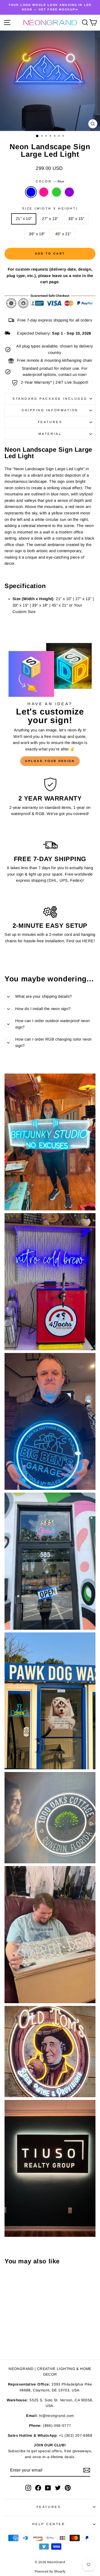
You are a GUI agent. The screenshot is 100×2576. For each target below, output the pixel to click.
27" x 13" (50, 219)
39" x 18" (37, 234)
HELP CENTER (49, 2524)
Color (50, 181)
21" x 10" (24, 219)
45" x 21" (63, 234)
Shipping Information (50, 410)
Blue (31, 192)
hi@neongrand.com (57, 2416)
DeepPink (44, 192)
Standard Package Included (50, 399)
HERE (88, 941)
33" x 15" (76, 219)
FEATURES (49, 2507)
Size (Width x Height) (50, 208)
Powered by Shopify (50, 2571)
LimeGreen (57, 192)
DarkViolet (69, 192)
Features (50, 422)
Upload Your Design (50, 761)
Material (50, 434)
